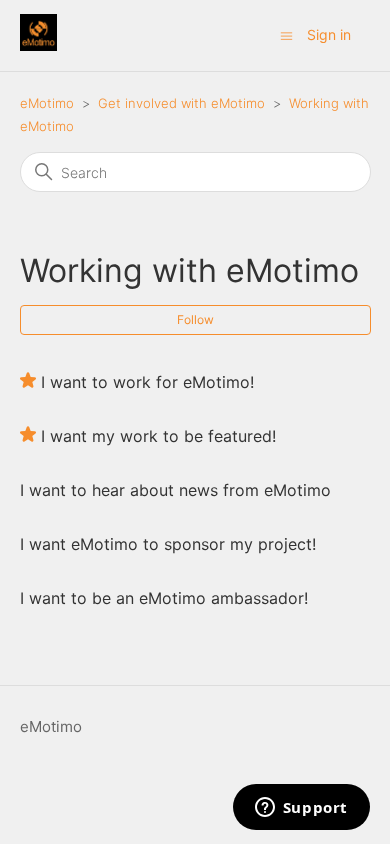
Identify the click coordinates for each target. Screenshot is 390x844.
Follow (195, 319)
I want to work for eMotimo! (147, 382)
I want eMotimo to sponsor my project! (168, 544)
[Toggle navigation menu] (286, 34)
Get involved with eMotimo (181, 103)
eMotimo (47, 103)
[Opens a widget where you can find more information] (301, 809)
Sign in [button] (329, 34)
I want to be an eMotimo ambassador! (164, 598)
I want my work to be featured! (158, 436)
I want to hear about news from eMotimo (175, 490)
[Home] (38, 45)
